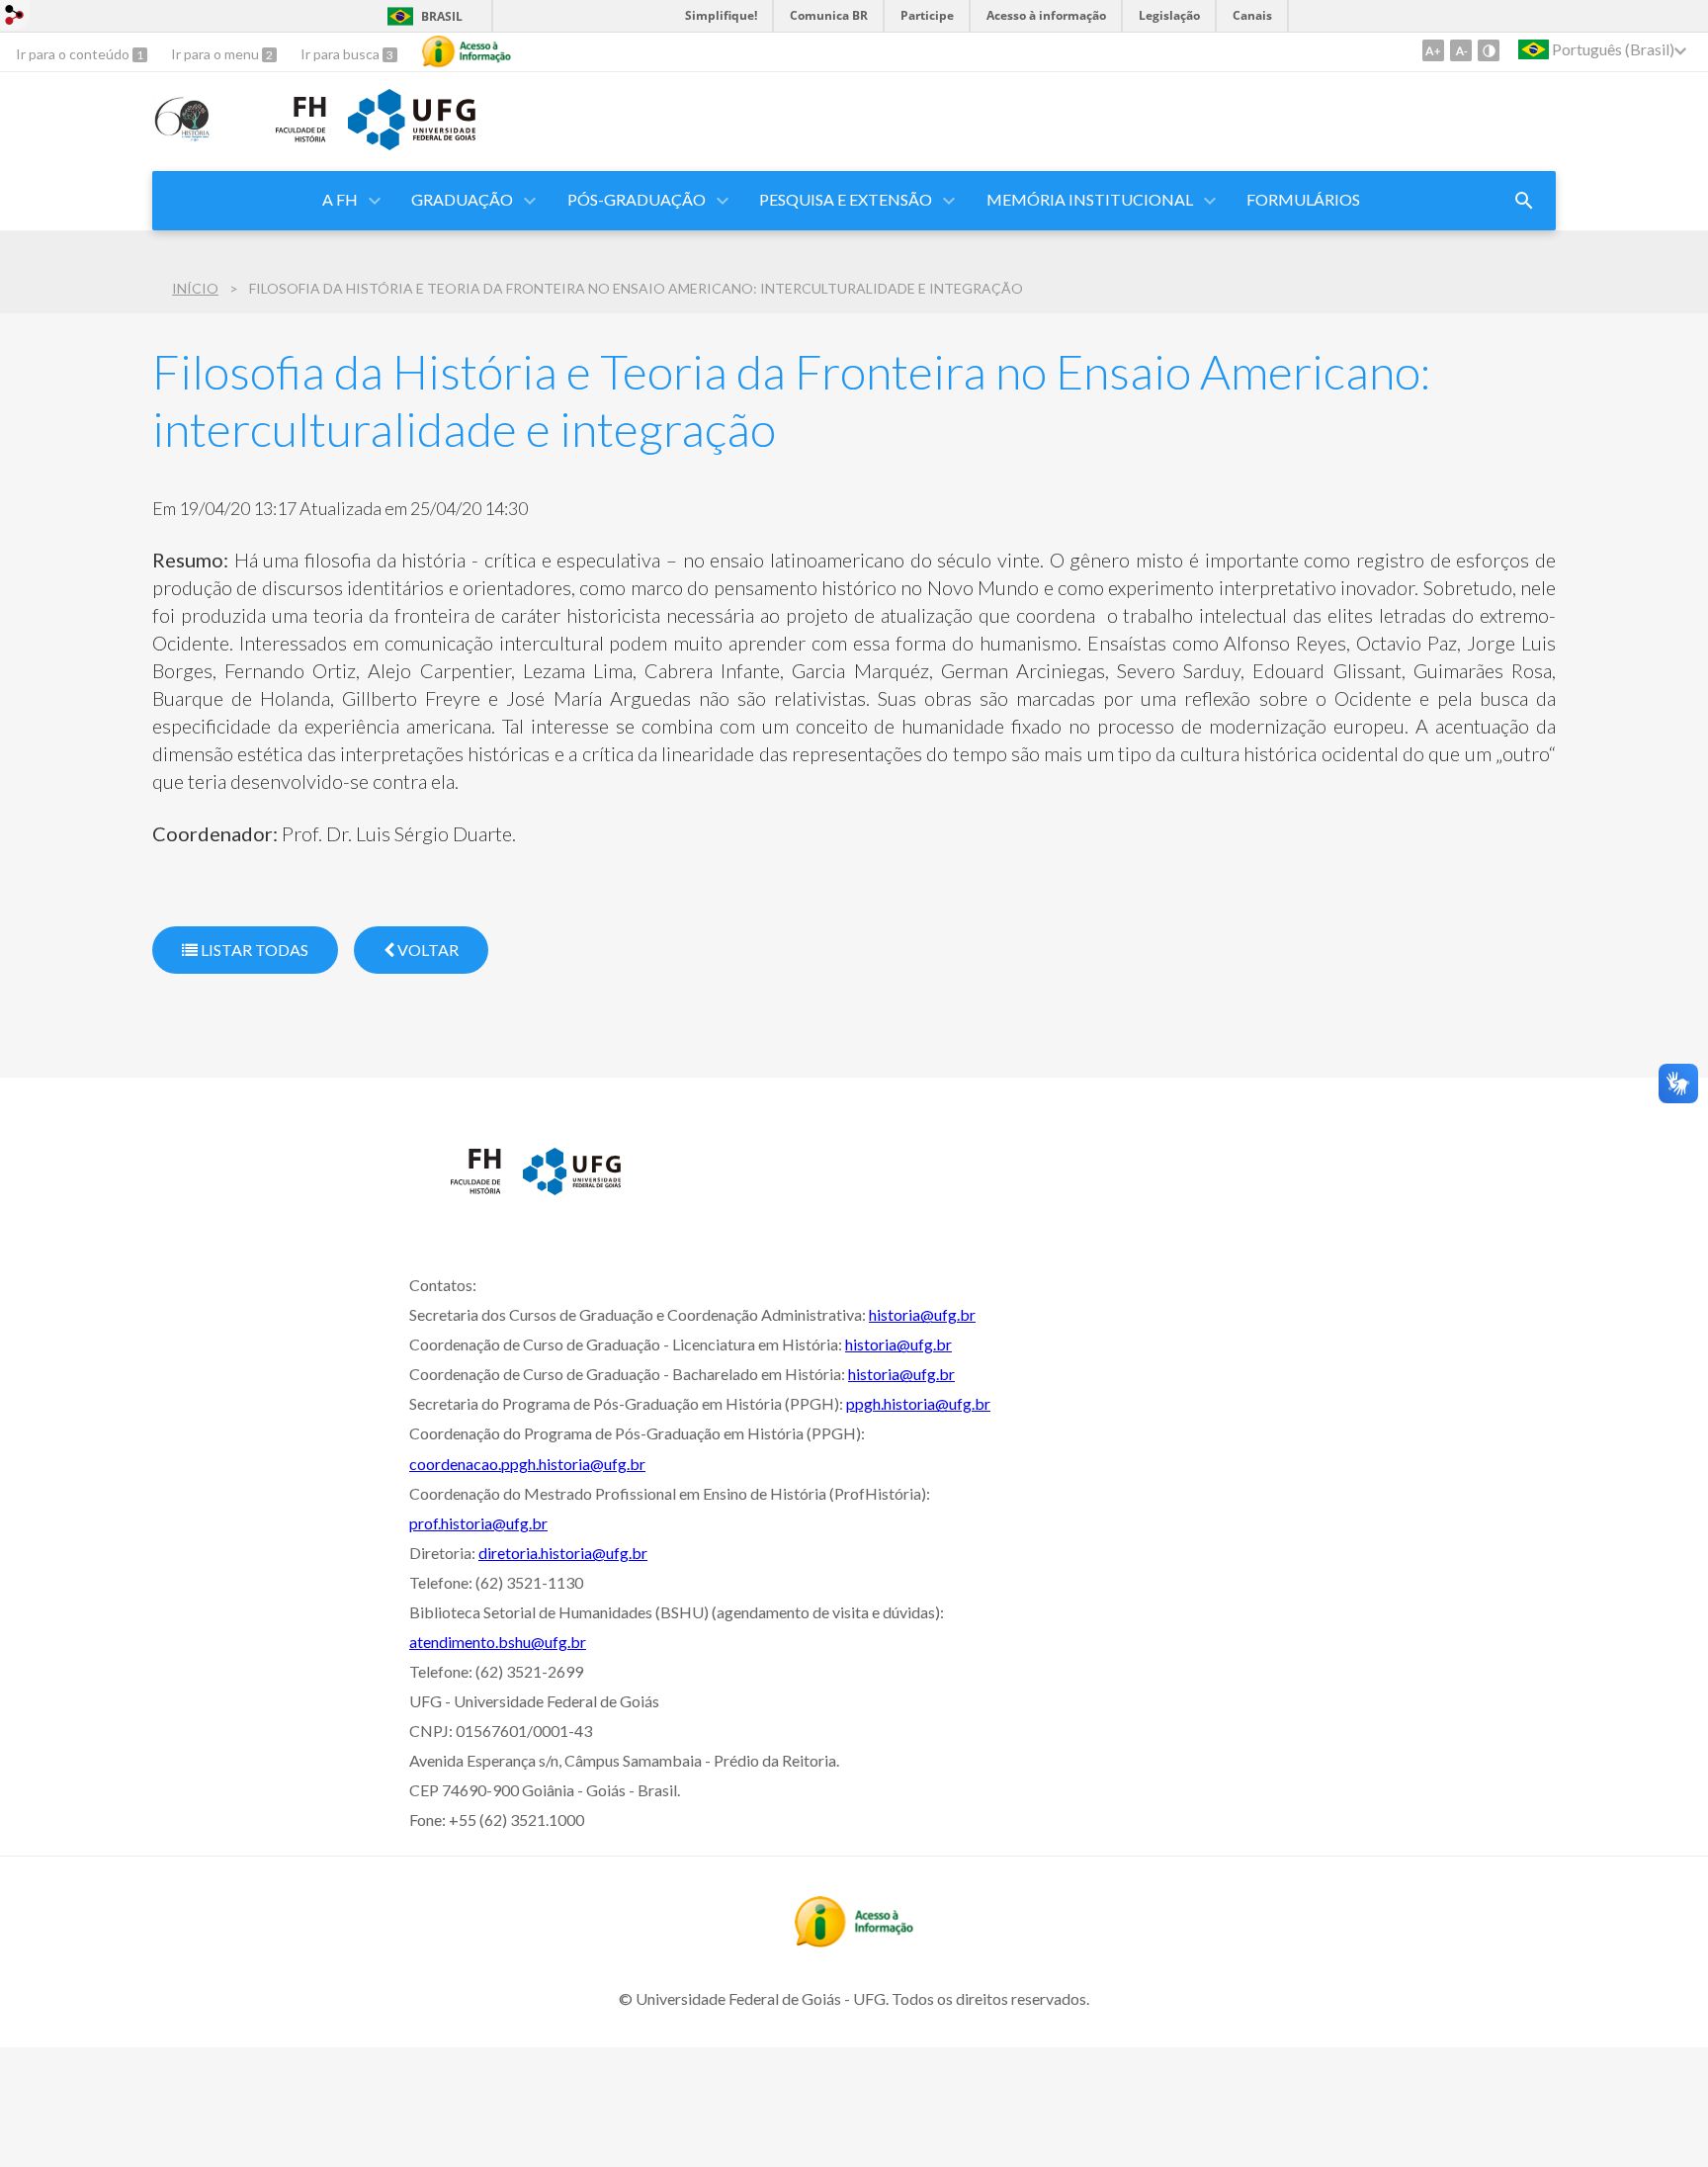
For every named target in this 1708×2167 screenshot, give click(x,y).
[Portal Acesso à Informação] (854, 1941)
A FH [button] (340, 199)
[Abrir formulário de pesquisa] (1524, 201)
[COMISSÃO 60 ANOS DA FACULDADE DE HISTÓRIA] (183, 135)
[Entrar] (15, 17)
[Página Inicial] (281, 147)
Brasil (442, 16)
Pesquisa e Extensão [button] (846, 199)
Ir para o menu (216, 54)
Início (195, 288)
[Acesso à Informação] (467, 51)
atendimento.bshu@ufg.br (498, 1642)
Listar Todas (253, 950)
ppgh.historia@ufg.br (918, 1403)
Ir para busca (342, 54)
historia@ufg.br (922, 1314)
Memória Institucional (1090, 199)
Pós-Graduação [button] (637, 199)
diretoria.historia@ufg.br (563, 1553)
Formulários (1303, 199)
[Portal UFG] (411, 143)
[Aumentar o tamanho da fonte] (1433, 50)
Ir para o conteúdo (74, 54)
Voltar (427, 950)
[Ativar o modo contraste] (1489, 50)
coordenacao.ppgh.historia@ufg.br (527, 1464)
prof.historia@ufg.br (478, 1523)
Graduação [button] (462, 199)
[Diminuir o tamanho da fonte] (1461, 50)
